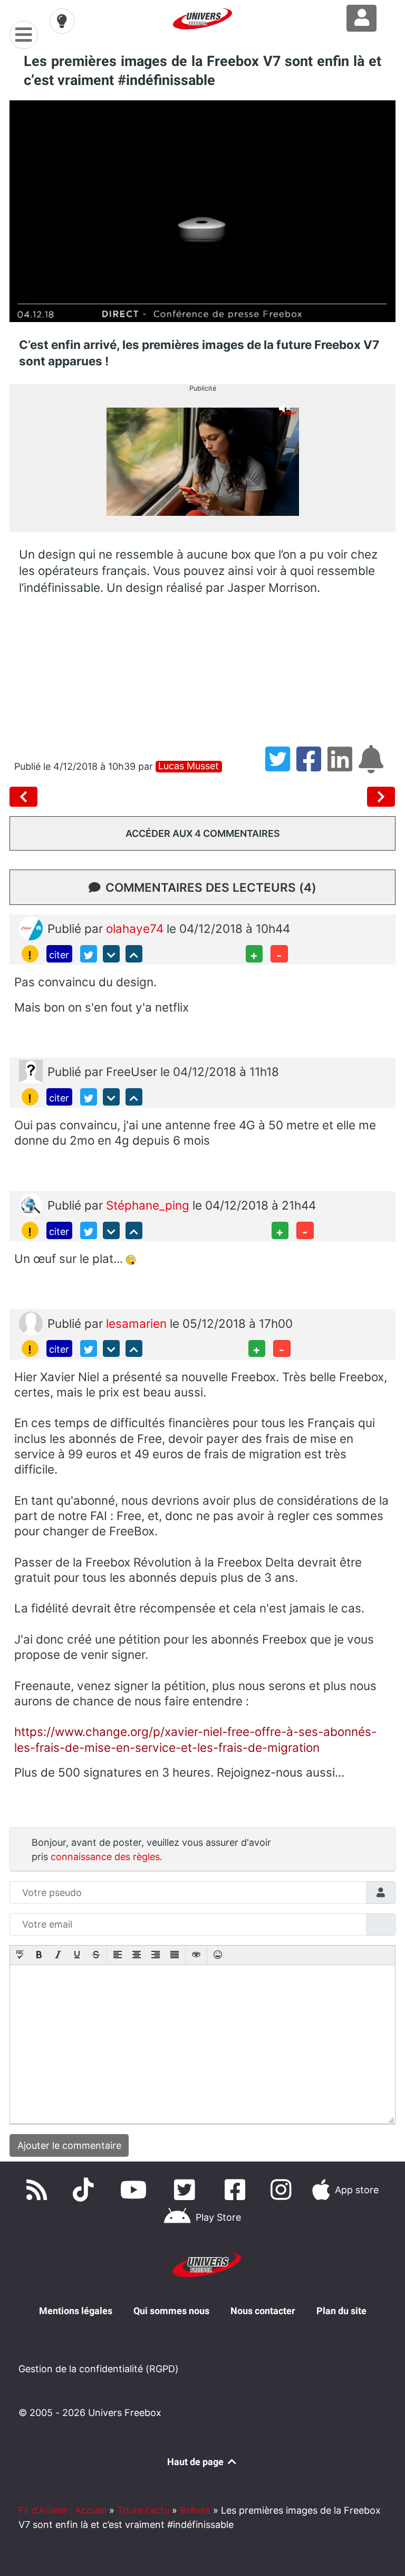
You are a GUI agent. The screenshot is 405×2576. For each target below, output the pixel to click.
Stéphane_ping (149, 1205)
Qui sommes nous (171, 2311)
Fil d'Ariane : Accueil (62, 2510)
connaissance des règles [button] (105, 1857)
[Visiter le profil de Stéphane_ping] (31, 1204)
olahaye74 (136, 928)
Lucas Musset (189, 766)
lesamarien (138, 1323)
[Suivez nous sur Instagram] (283, 2190)
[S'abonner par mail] (373, 766)
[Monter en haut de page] (134, 954)
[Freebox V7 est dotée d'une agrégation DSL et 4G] (26, 797)
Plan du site (341, 2311)
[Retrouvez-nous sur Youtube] (136, 2190)
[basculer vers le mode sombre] (62, 21)
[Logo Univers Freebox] (202, 19)
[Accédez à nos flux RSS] (39, 2190)
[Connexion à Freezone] (361, 18)
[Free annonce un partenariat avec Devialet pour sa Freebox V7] (381, 797)
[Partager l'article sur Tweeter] (281, 766)
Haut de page (196, 2462)
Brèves (195, 2510)
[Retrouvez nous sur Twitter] (187, 2190)
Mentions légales (76, 2311)
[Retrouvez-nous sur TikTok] (85, 2190)
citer (59, 955)
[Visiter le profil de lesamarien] (31, 1322)
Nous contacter (263, 2311)
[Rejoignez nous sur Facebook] (237, 2190)
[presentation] (20, 1956)
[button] (20, 1956)
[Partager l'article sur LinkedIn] (343, 766)
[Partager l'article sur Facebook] (312, 766)
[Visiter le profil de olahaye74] (31, 927)
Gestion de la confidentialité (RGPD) (99, 2369)
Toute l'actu (143, 2510)
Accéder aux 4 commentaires (203, 833)
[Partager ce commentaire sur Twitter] (89, 954)
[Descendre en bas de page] (111, 954)
